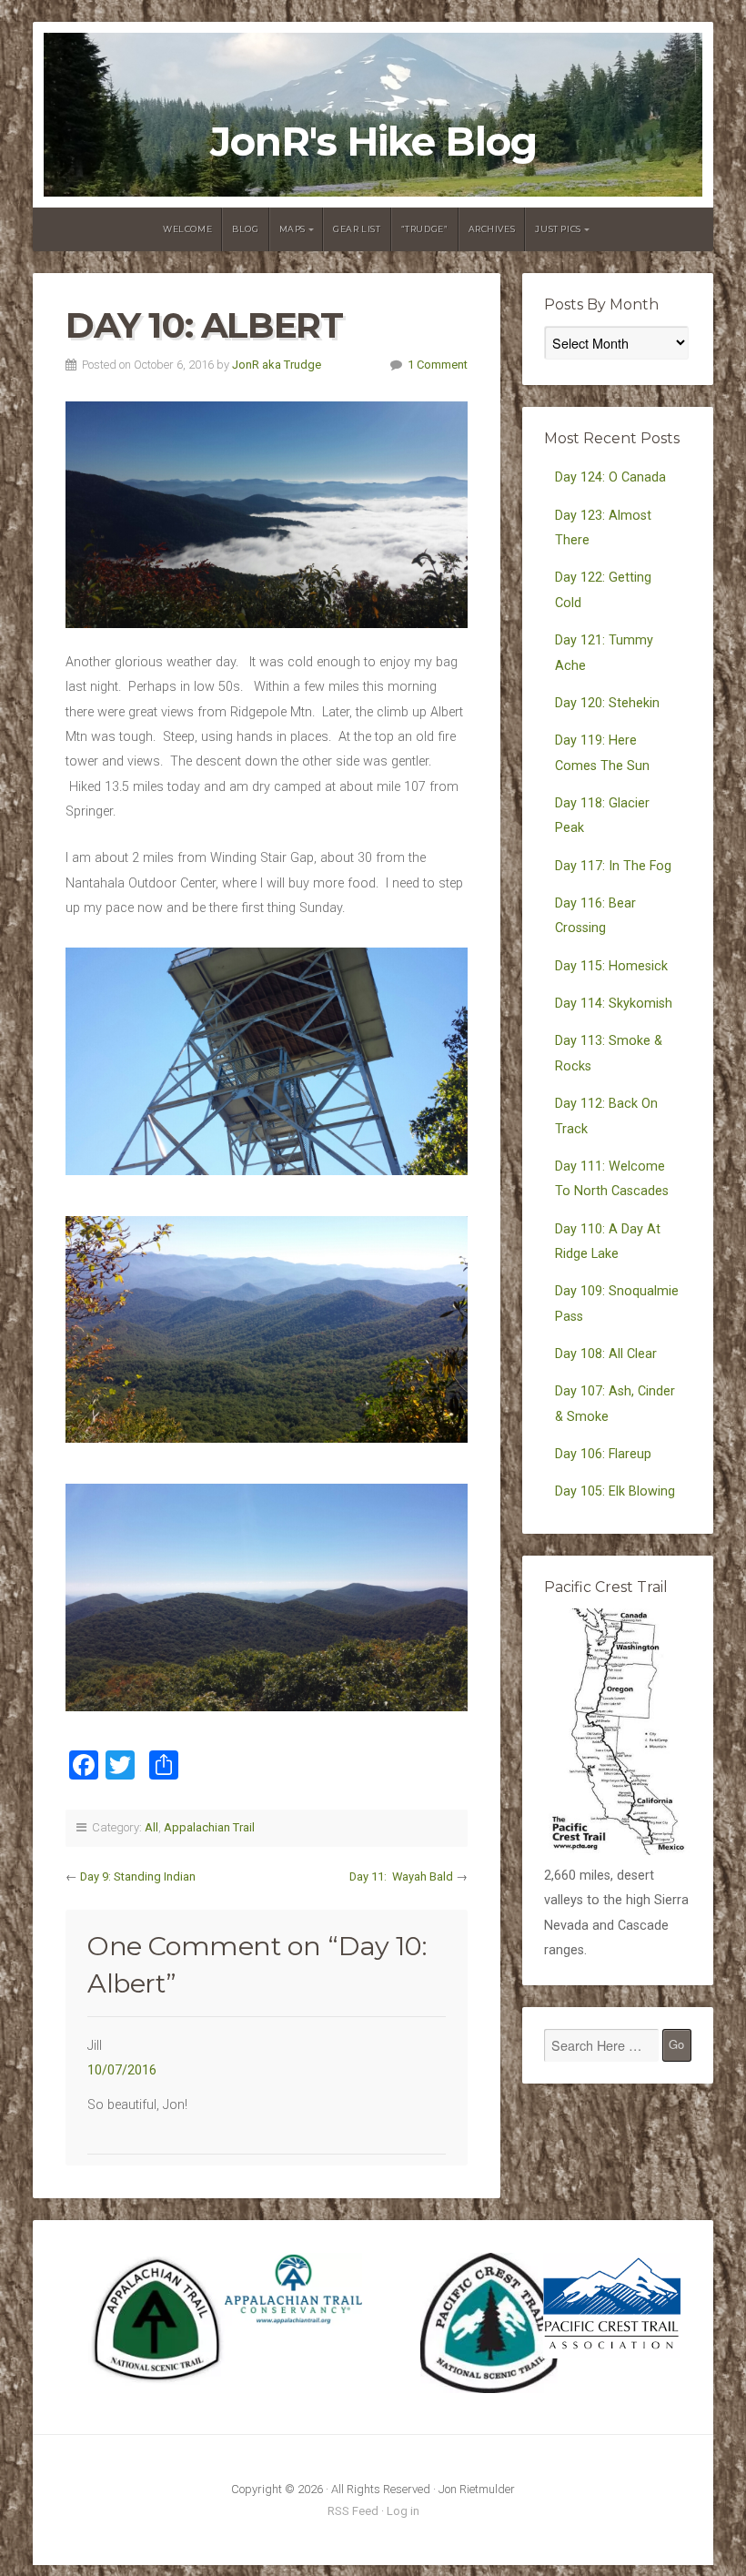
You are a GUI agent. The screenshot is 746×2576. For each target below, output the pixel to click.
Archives (492, 229)
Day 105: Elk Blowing (615, 1491)
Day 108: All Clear (606, 1354)
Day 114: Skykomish (614, 1004)
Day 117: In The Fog (613, 866)
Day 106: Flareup (603, 1454)
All (151, 1827)
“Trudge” (425, 229)
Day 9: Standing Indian (138, 1876)
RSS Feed (353, 2511)
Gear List (357, 229)
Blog (245, 229)
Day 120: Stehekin (607, 703)
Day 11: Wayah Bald (401, 1876)
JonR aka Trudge (277, 365)
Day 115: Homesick (611, 966)
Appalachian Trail (209, 1827)
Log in (403, 2511)
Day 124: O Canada (610, 477)
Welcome (187, 229)
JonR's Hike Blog (373, 142)
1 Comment (438, 365)
